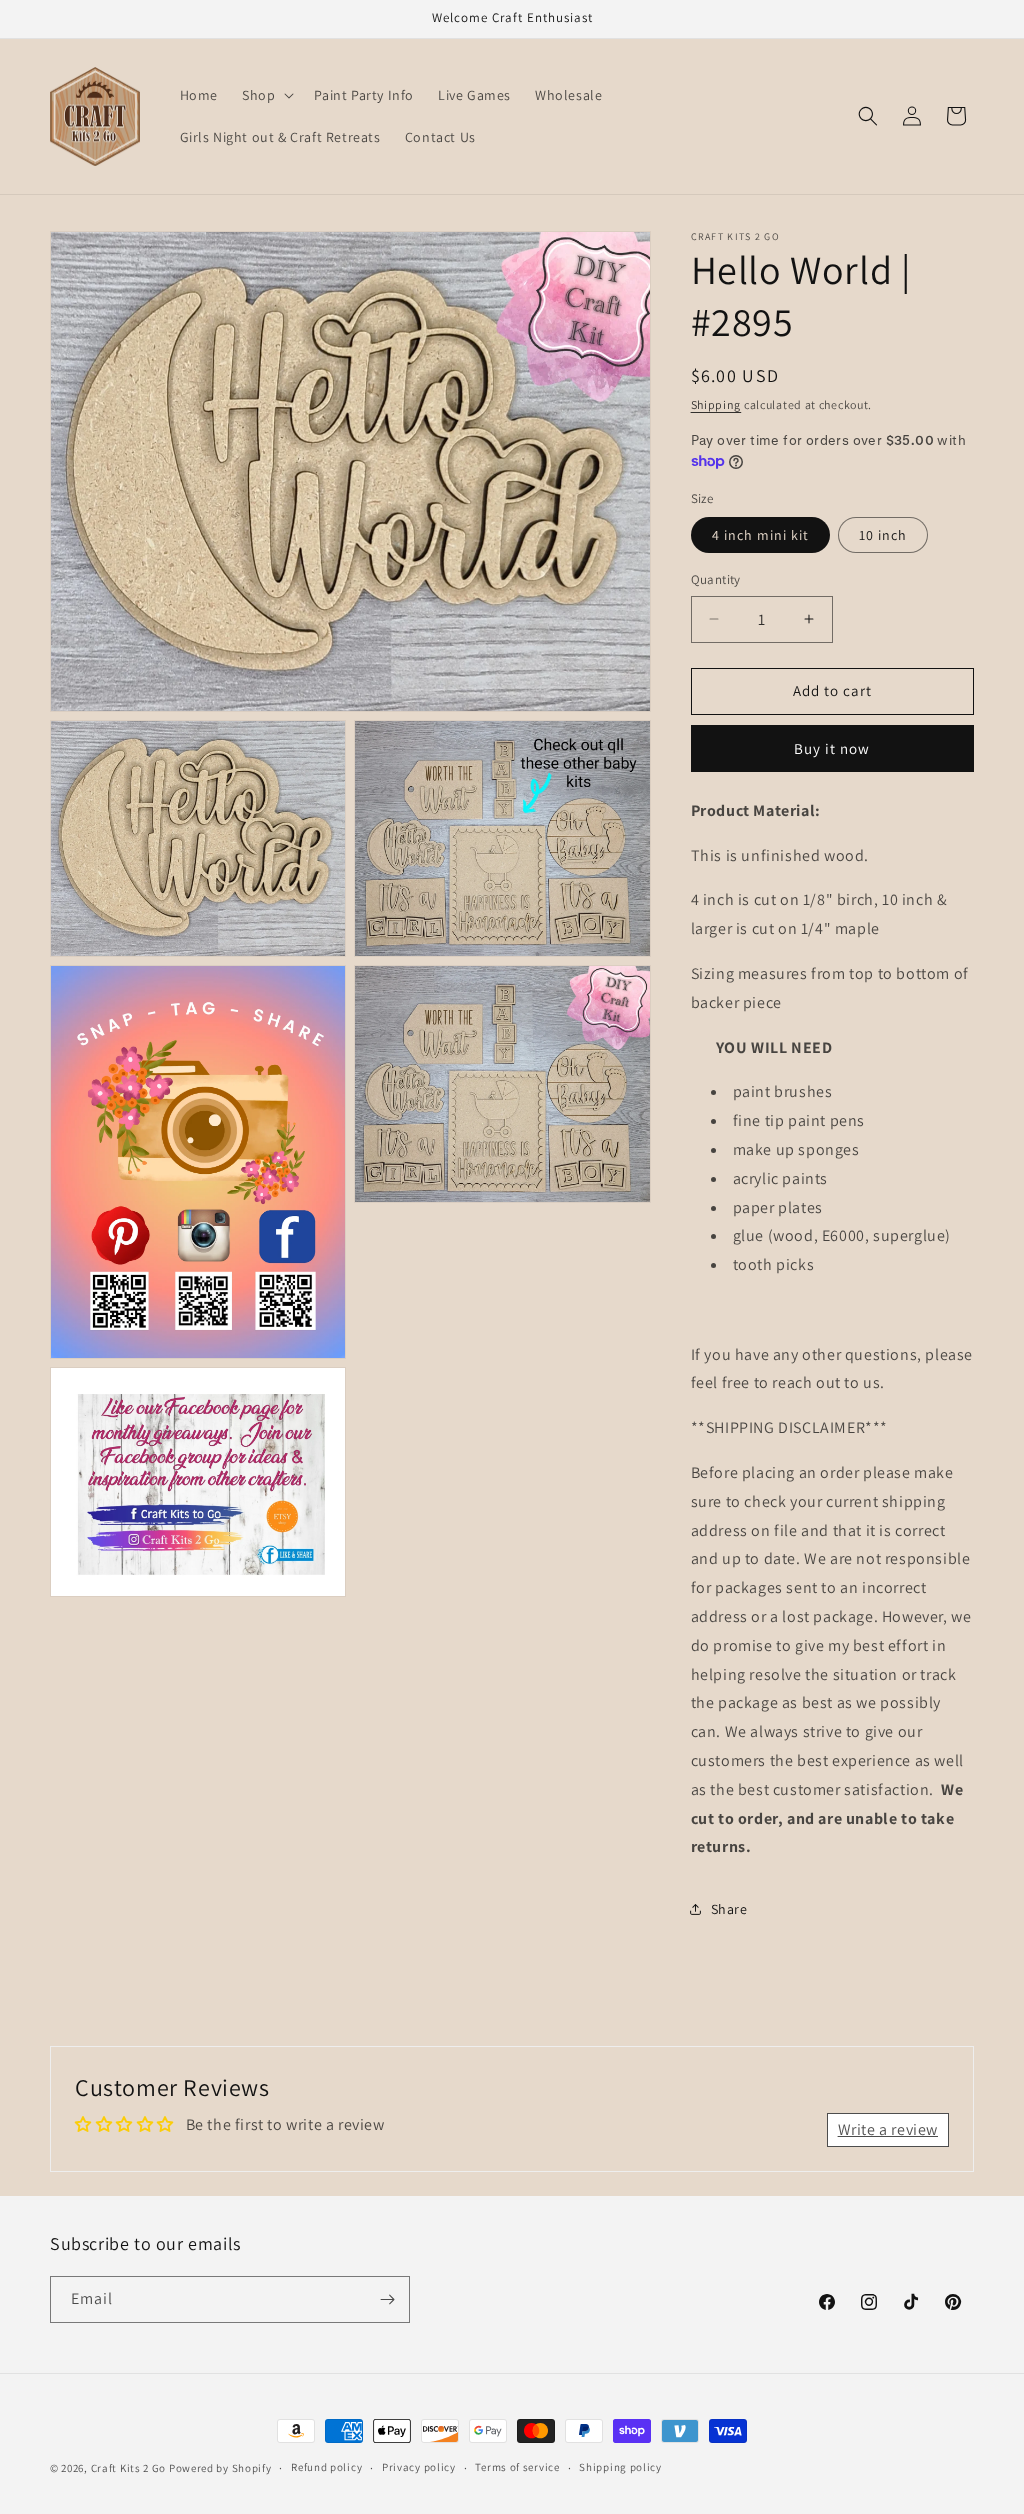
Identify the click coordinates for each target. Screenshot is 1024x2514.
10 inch (883, 535)
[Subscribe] (387, 2299)
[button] (266, 95)
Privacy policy (419, 2467)
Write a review (888, 2129)
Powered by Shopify (220, 2468)
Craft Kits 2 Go (129, 2468)
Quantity (716, 579)
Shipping (716, 404)
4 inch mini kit (760, 535)
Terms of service (517, 2467)
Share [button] (729, 1909)
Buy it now (832, 748)
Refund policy (326, 2467)
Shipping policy (620, 2467)
